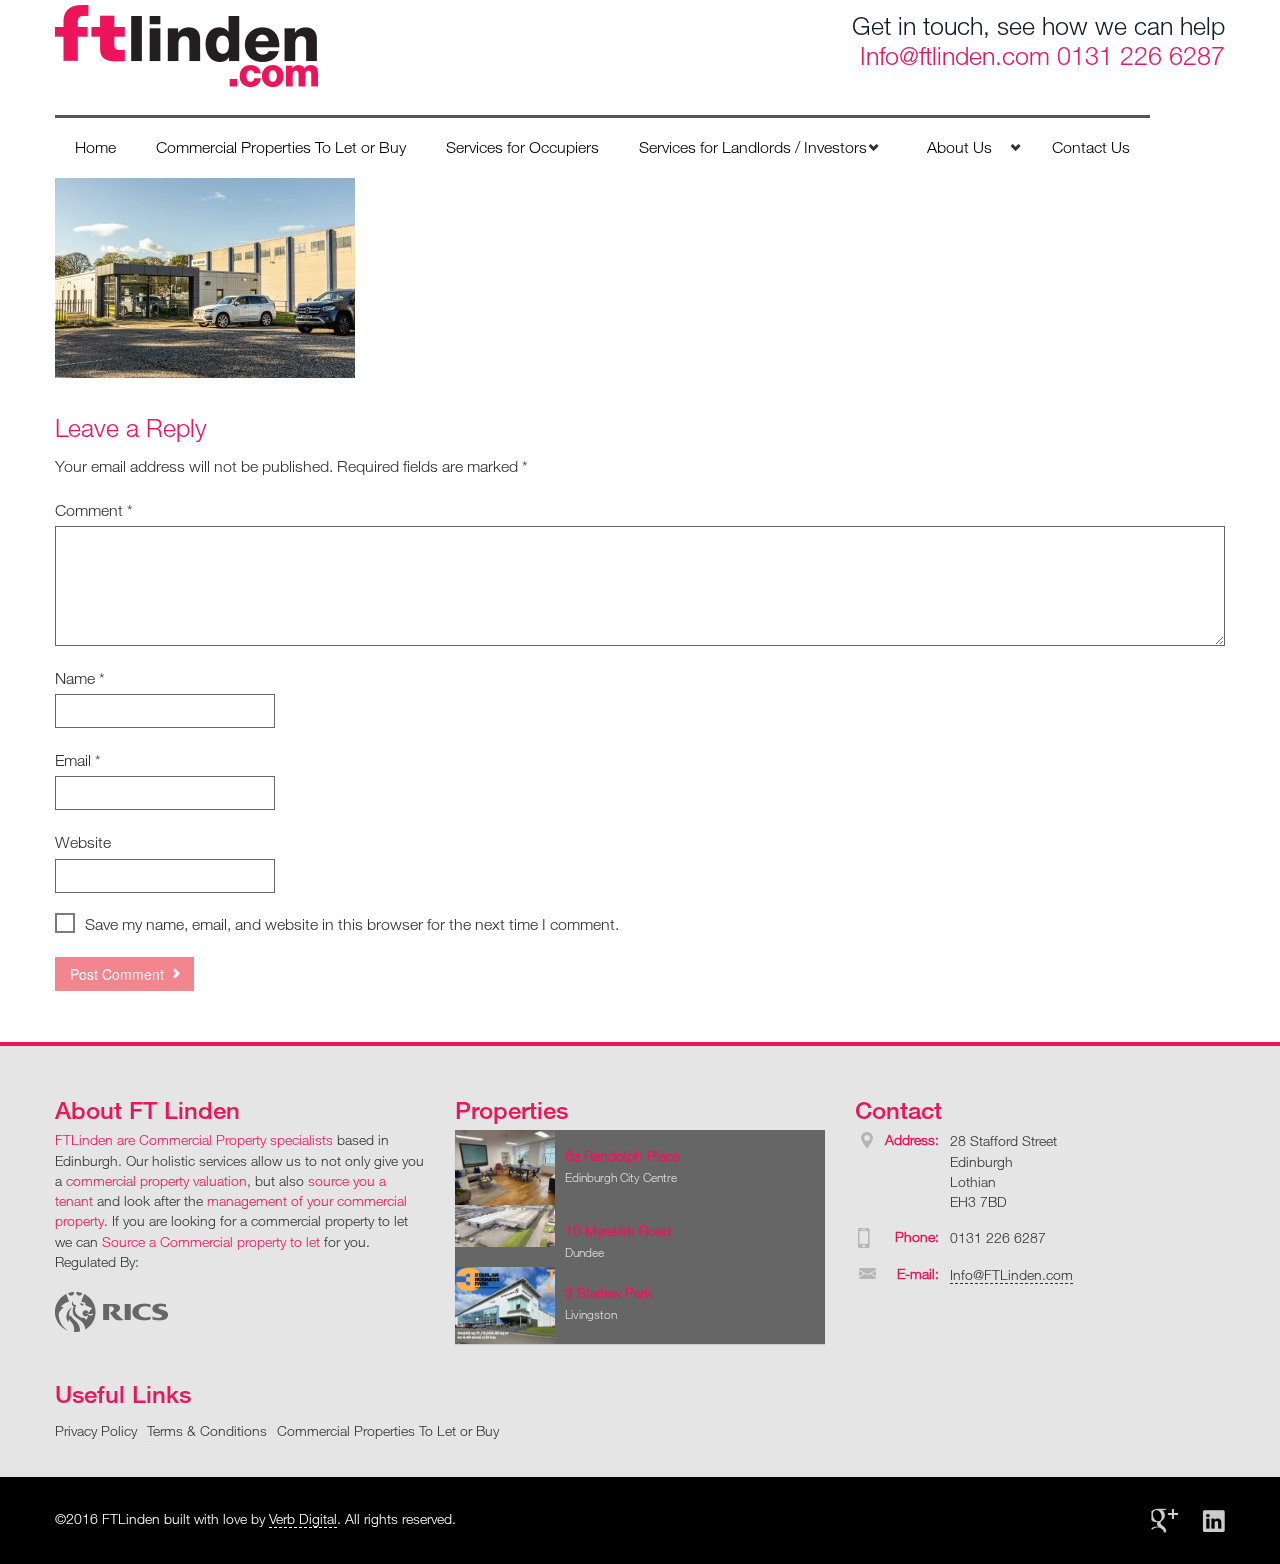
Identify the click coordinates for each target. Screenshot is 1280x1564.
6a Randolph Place (622, 1155)
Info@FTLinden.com (1011, 1274)
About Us (959, 147)
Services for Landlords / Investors (753, 147)
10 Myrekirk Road (618, 1230)
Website (83, 842)
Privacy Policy (96, 1430)
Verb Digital (303, 1518)
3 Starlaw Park (608, 1292)
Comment (94, 510)
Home (95, 147)
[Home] (186, 44)
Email (78, 760)
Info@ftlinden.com (955, 55)
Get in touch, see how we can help (1038, 25)
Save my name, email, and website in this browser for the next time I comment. (352, 924)
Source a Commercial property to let (211, 1241)
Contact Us (1091, 147)
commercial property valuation (156, 1180)
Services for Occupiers (522, 147)
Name (80, 678)
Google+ (1164, 1520)
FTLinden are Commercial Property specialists (194, 1139)
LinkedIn (1213, 1520)
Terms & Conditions (207, 1430)
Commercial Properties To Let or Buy (281, 147)
